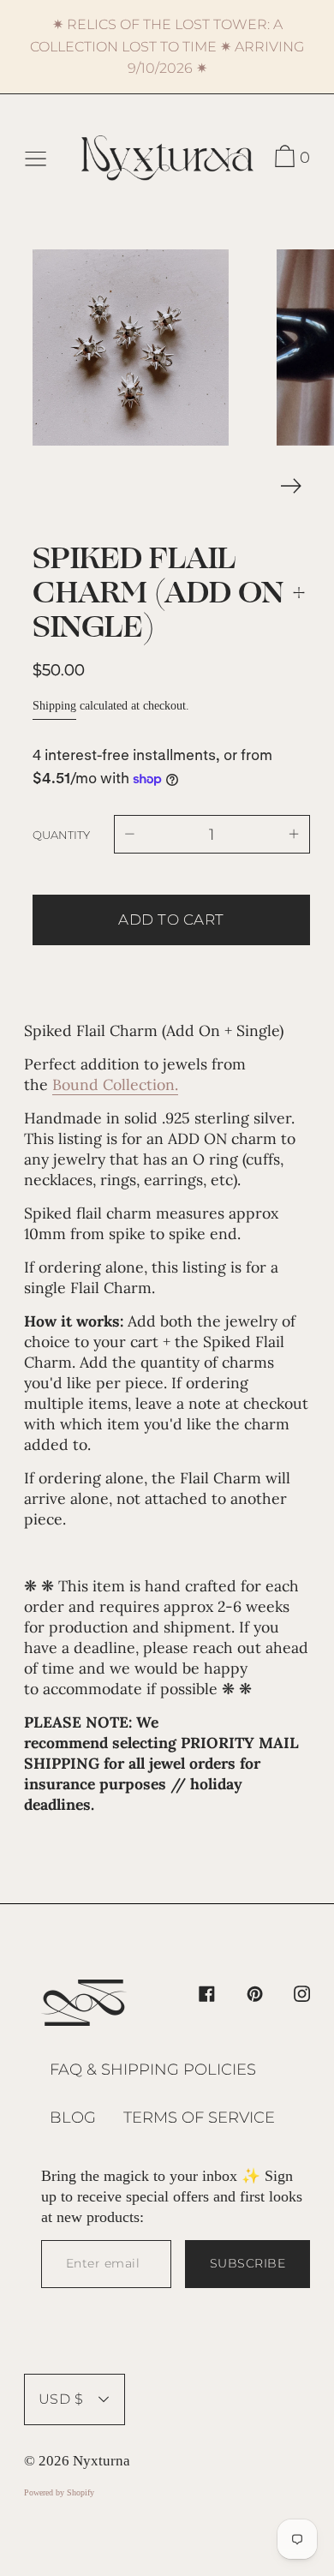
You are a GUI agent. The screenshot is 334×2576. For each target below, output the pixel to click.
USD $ (61, 2399)
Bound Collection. (115, 1084)
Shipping (54, 706)
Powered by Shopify (59, 2492)
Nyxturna (101, 2461)
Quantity (61, 835)
